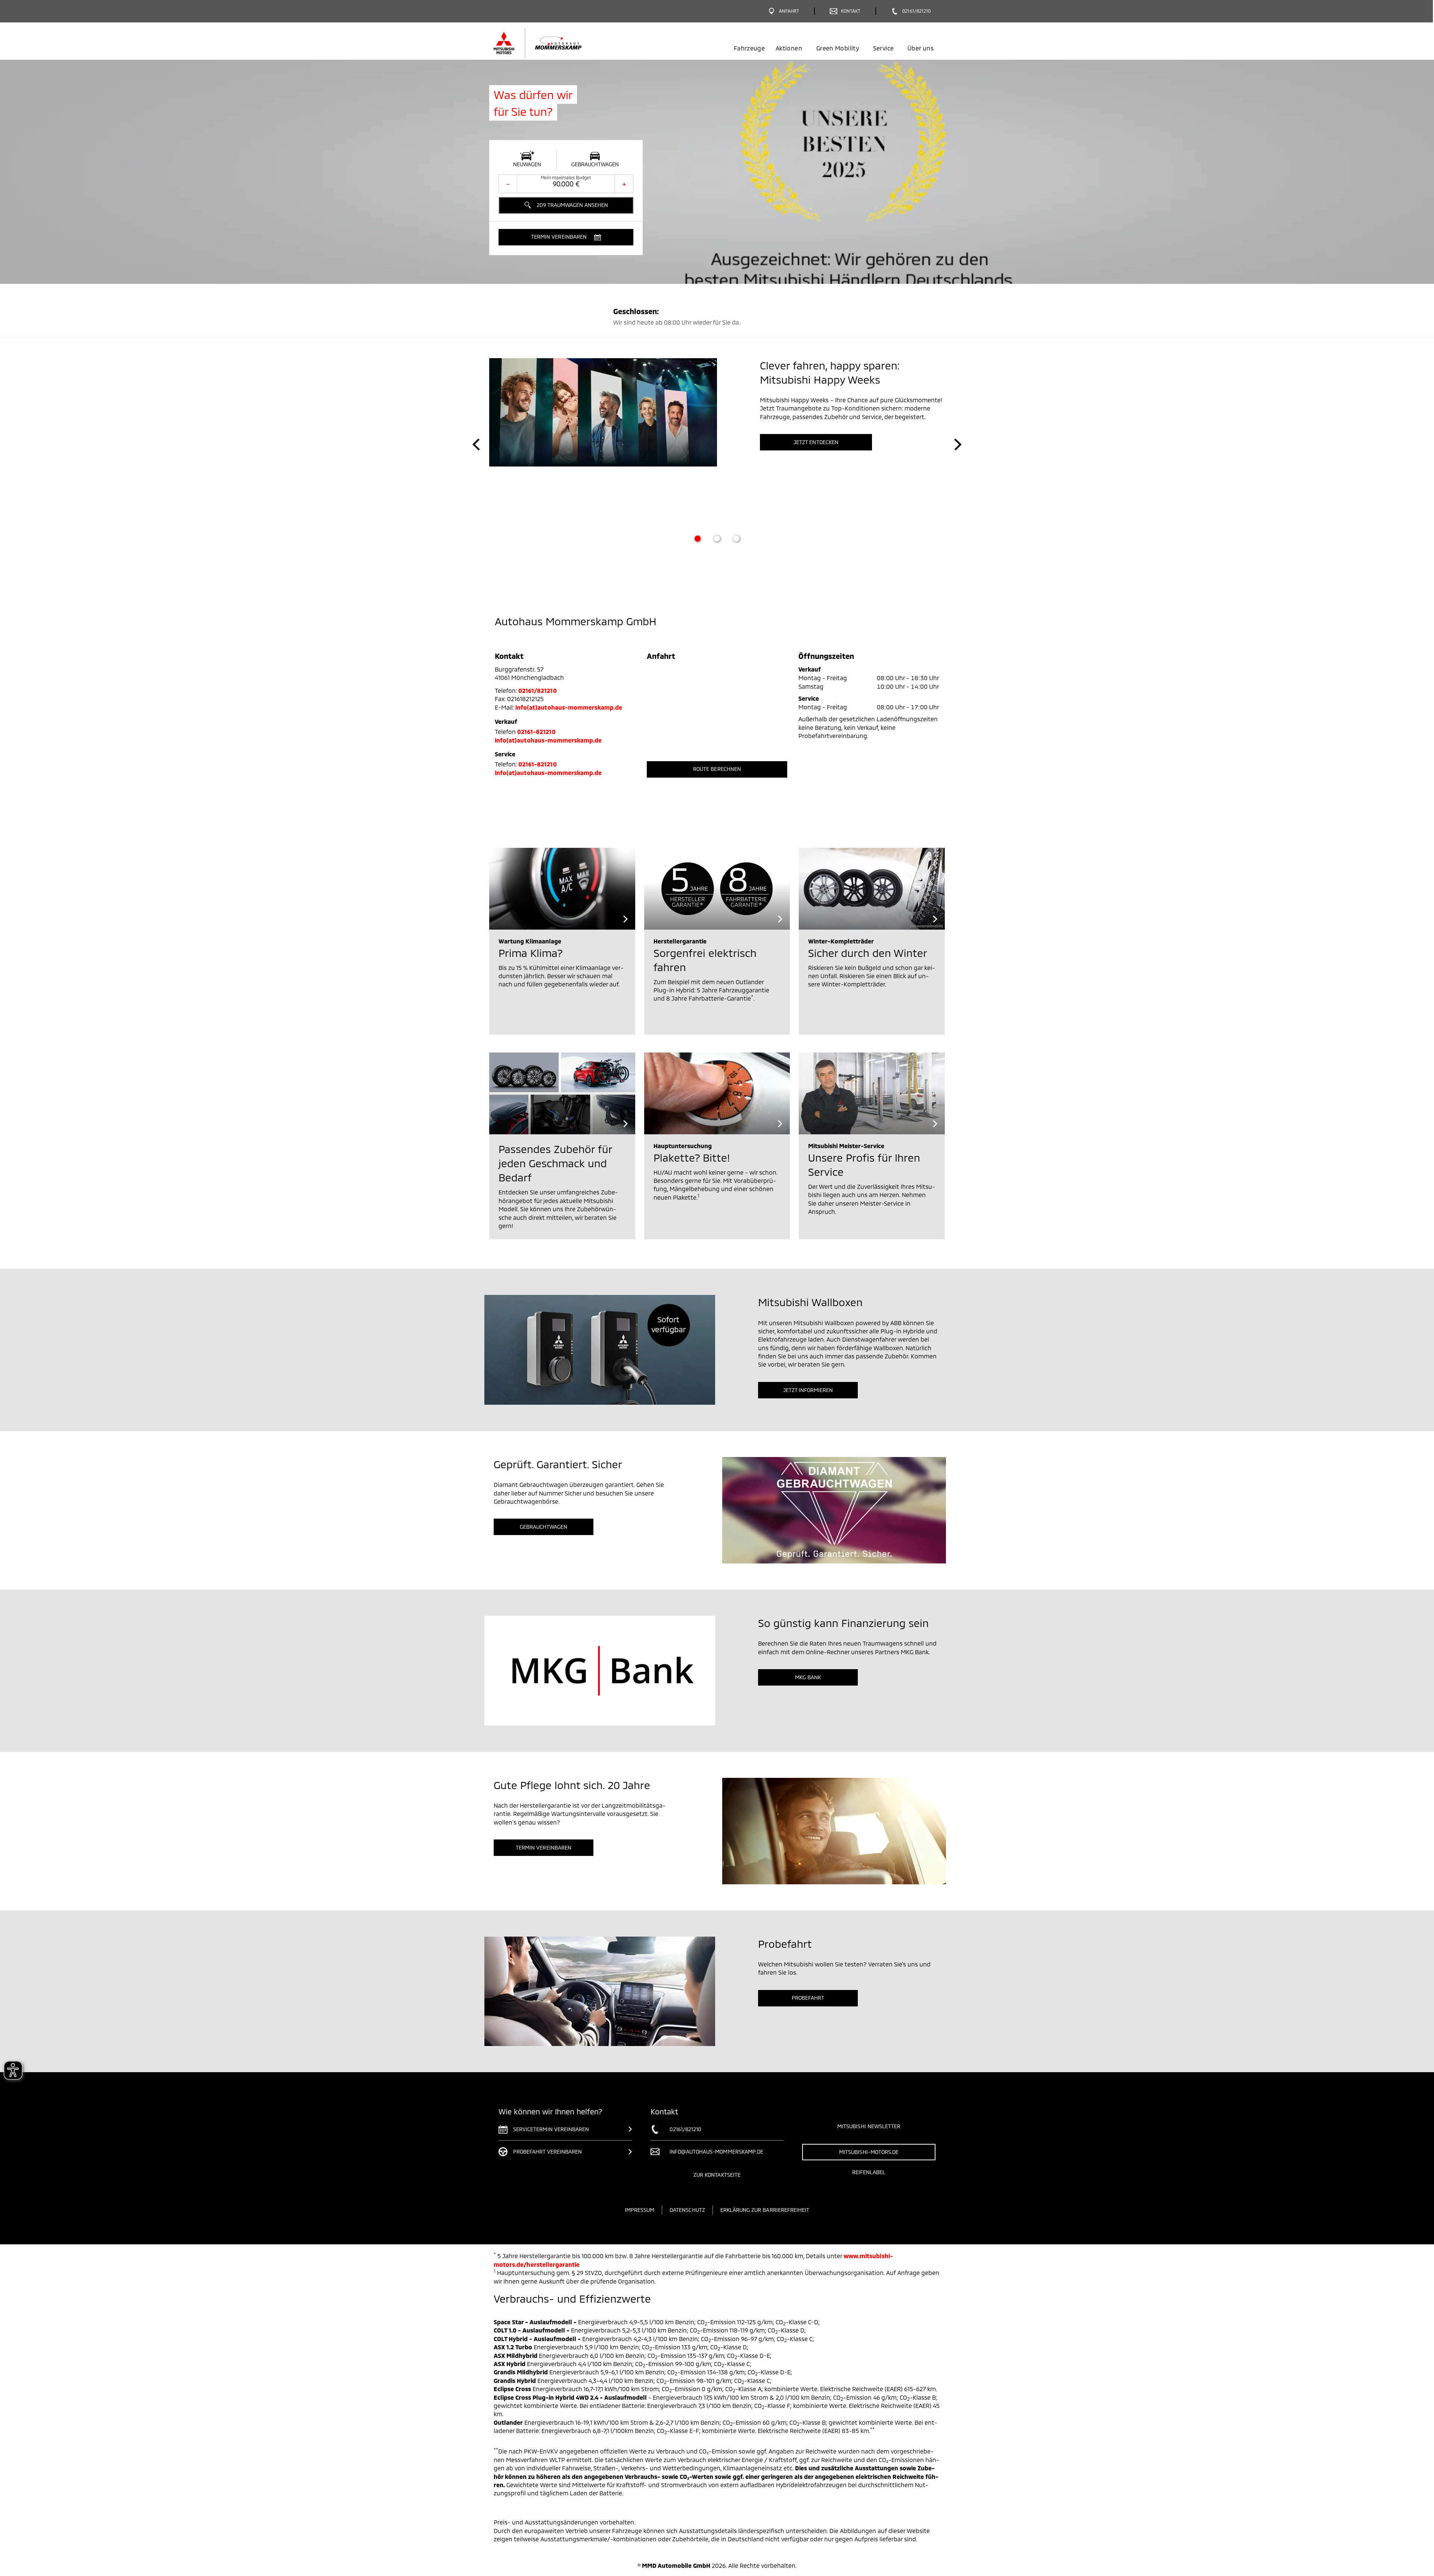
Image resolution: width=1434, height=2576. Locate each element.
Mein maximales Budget (566, 177)
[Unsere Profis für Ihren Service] (872, 1093)
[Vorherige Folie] (476, 444)
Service (883, 48)
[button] (566, 237)
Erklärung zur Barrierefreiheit (765, 2210)
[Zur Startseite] (550, 43)
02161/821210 (538, 690)
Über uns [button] (921, 48)
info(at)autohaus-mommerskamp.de (569, 707)
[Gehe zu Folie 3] (736, 539)
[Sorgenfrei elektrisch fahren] (717, 889)
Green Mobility (838, 48)
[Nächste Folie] (958, 444)
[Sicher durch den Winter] (872, 889)
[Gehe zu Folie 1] (698, 539)
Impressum (640, 2210)
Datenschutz (687, 2210)
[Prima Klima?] (562, 889)
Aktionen (789, 48)
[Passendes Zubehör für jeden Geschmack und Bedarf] (562, 1093)
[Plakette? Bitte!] (717, 1093)
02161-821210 (536, 731)
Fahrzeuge (749, 48)
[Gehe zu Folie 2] (717, 539)
